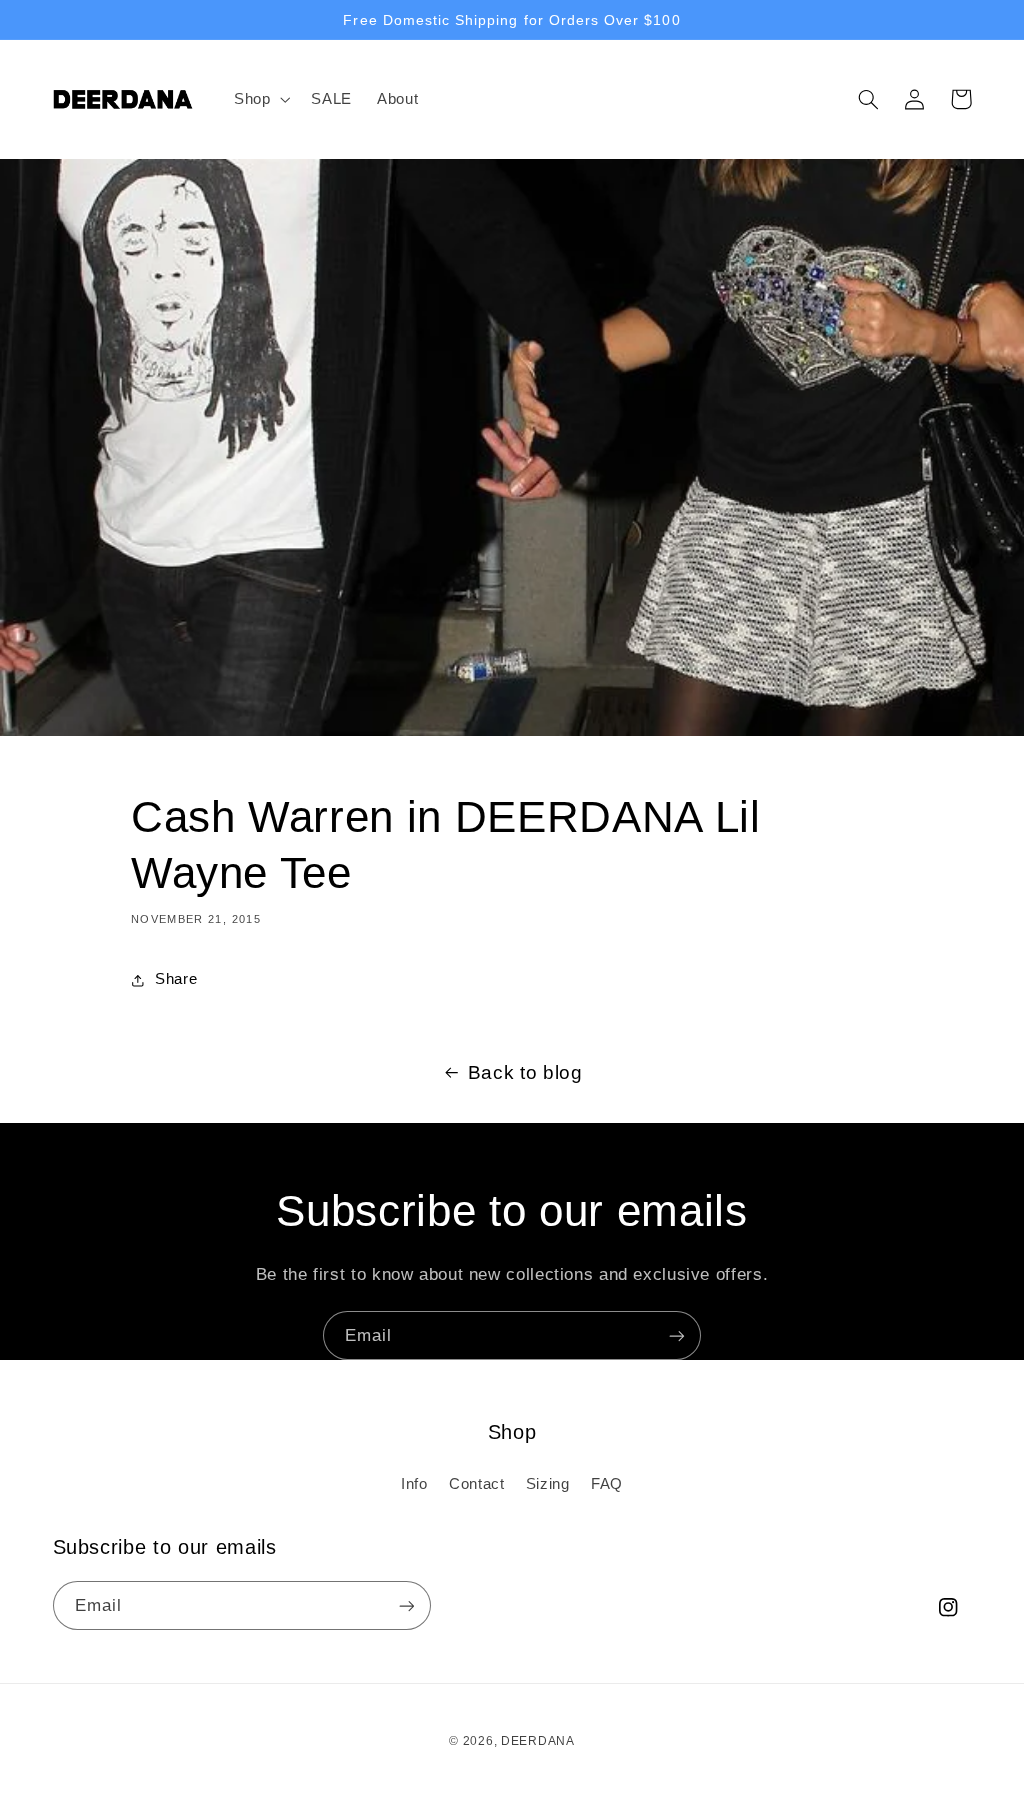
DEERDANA (538, 1741)
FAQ (607, 1484)
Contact (476, 1484)
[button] (259, 99)
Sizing (548, 1484)
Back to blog (525, 1072)
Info (414, 1484)
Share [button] (176, 979)
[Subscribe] (677, 1335)
